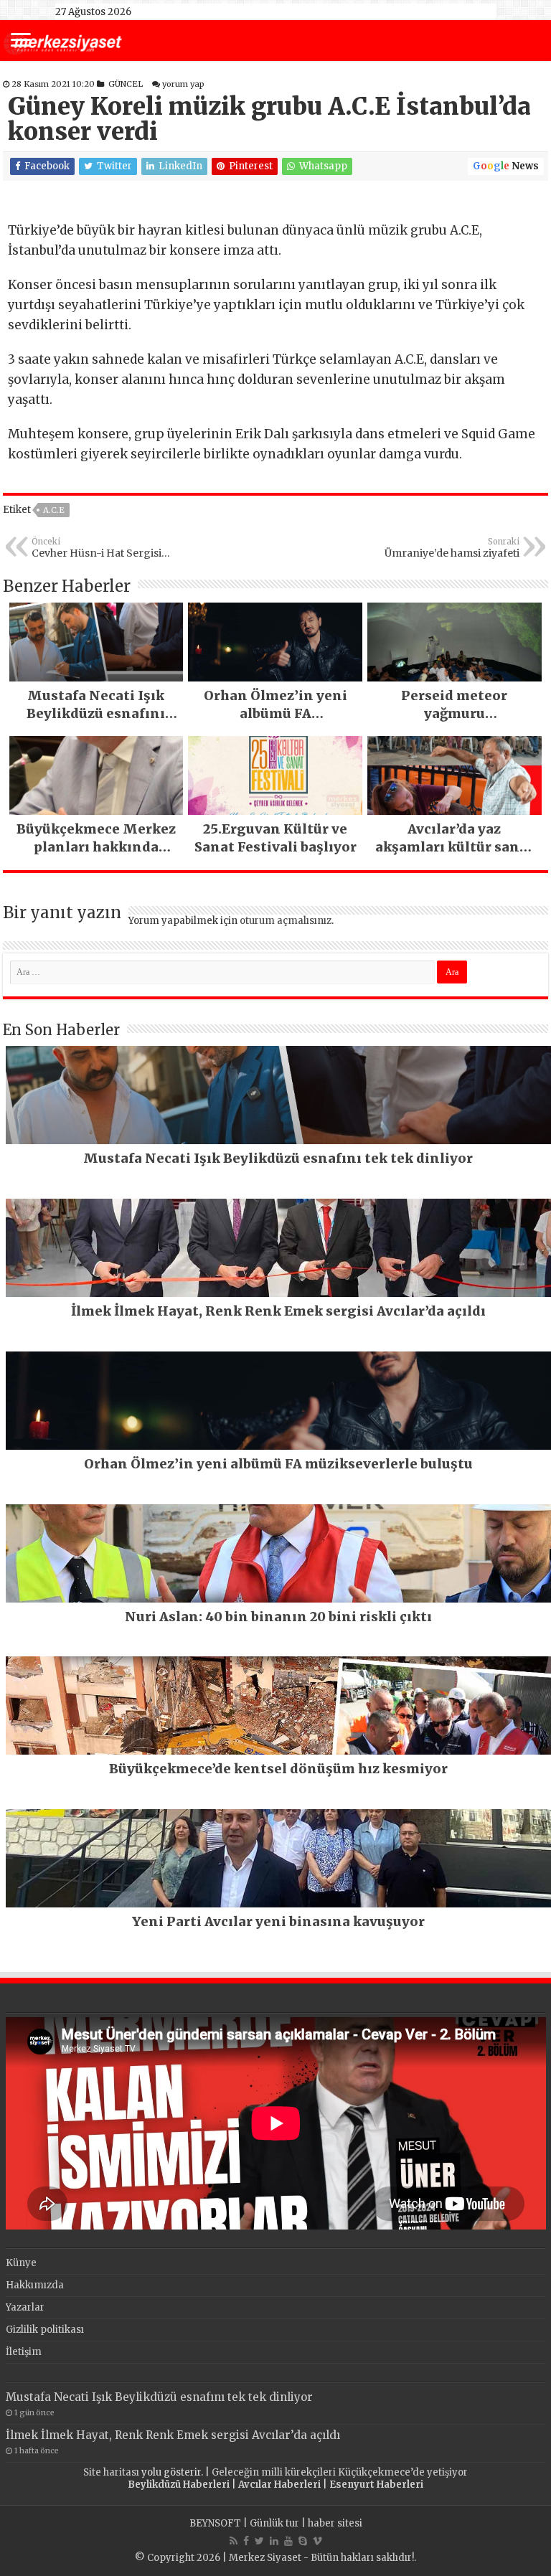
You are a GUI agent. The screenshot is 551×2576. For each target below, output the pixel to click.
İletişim (24, 2352)
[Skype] (303, 2541)
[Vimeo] (317, 2541)
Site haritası (111, 2472)
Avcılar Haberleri (279, 2485)
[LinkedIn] (274, 2541)
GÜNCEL (126, 84)
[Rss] (234, 2541)
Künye (21, 2263)
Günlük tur (274, 2523)
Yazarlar (25, 2307)
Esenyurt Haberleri (376, 2485)
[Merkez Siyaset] (63, 42)
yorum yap (183, 84)
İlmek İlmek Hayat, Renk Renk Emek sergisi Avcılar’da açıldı (173, 2435)
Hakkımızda (35, 2285)
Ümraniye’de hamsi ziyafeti (452, 548)
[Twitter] (259, 2541)
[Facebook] (246, 2541)
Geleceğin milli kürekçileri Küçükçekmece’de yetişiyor (340, 2472)
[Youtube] (288, 2541)
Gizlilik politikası (45, 2330)
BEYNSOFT (215, 2523)
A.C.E (54, 510)
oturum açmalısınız (286, 921)
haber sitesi (335, 2523)
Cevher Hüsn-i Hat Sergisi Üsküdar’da (96, 548)
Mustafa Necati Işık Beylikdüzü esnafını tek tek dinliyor (159, 2397)
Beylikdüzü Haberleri (179, 2485)
